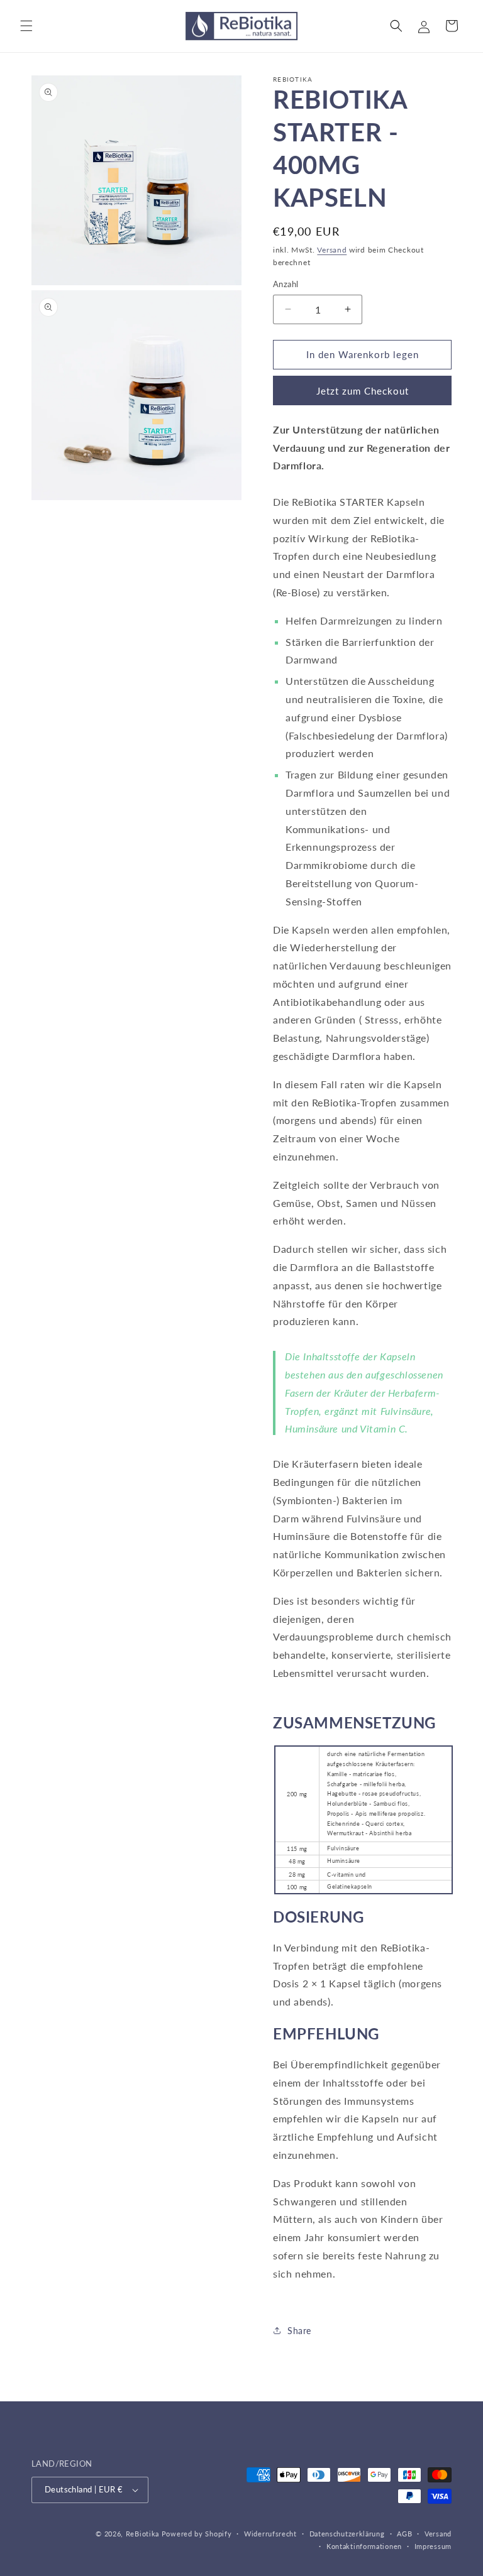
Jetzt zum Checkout (363, 391)
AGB (404, 2534)
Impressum (433, 2546)
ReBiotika (142, 2534)
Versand (332, 250)
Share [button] (299, 2331)
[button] (26, 26)
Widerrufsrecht (270, 2534)
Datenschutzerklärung (347, 2534)
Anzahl (286, 284)
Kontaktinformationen (364, 2546)
